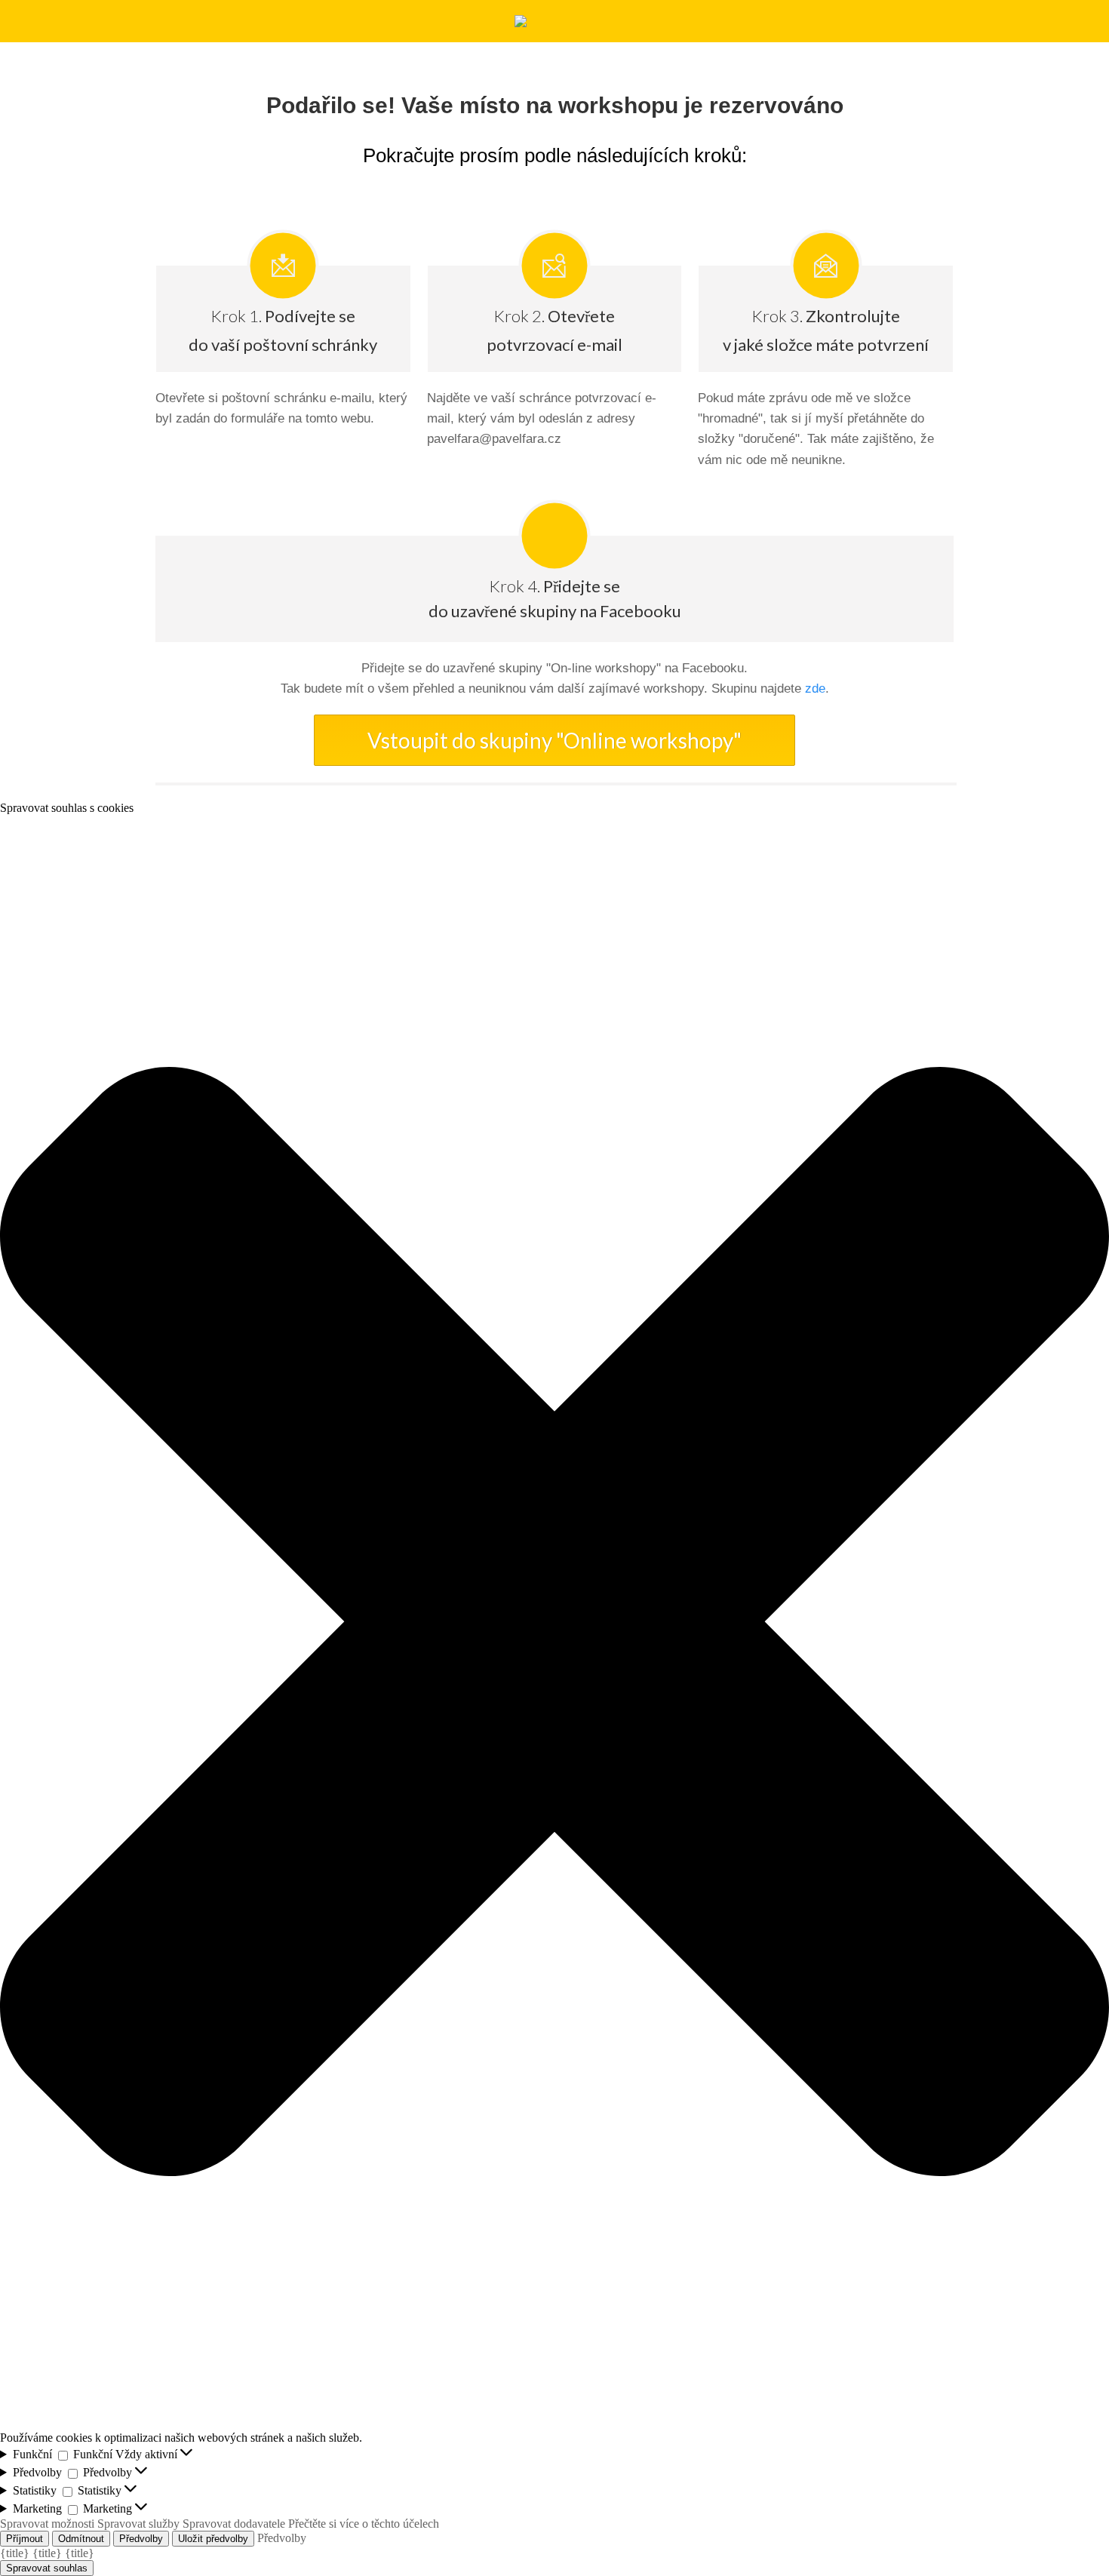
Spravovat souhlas (47, 2568)
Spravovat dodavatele (234, 2524)
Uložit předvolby (213, 2539)
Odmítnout (81, 2539)
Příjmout (25, 2539)
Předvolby (141, 2539)
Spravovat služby (138, 2524)
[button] (554, 1623)
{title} (15, 2553)
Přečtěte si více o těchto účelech (364, 2524)
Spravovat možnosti (47, 2524)
